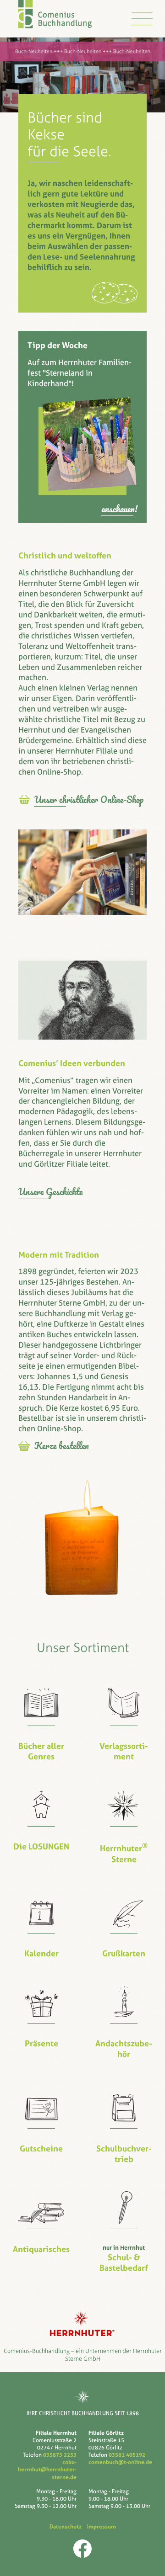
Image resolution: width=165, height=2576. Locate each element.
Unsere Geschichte (50, 1192)
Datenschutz (67, 2527)
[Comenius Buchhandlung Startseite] (55, 23)
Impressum (100, 2527)
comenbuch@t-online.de (120, 2462)
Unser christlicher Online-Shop (89, 800)
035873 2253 (60, 2455)
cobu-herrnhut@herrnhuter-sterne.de (47, 2470)
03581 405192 (127, 2455)
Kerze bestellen (62, 1446)
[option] (82, 75)
